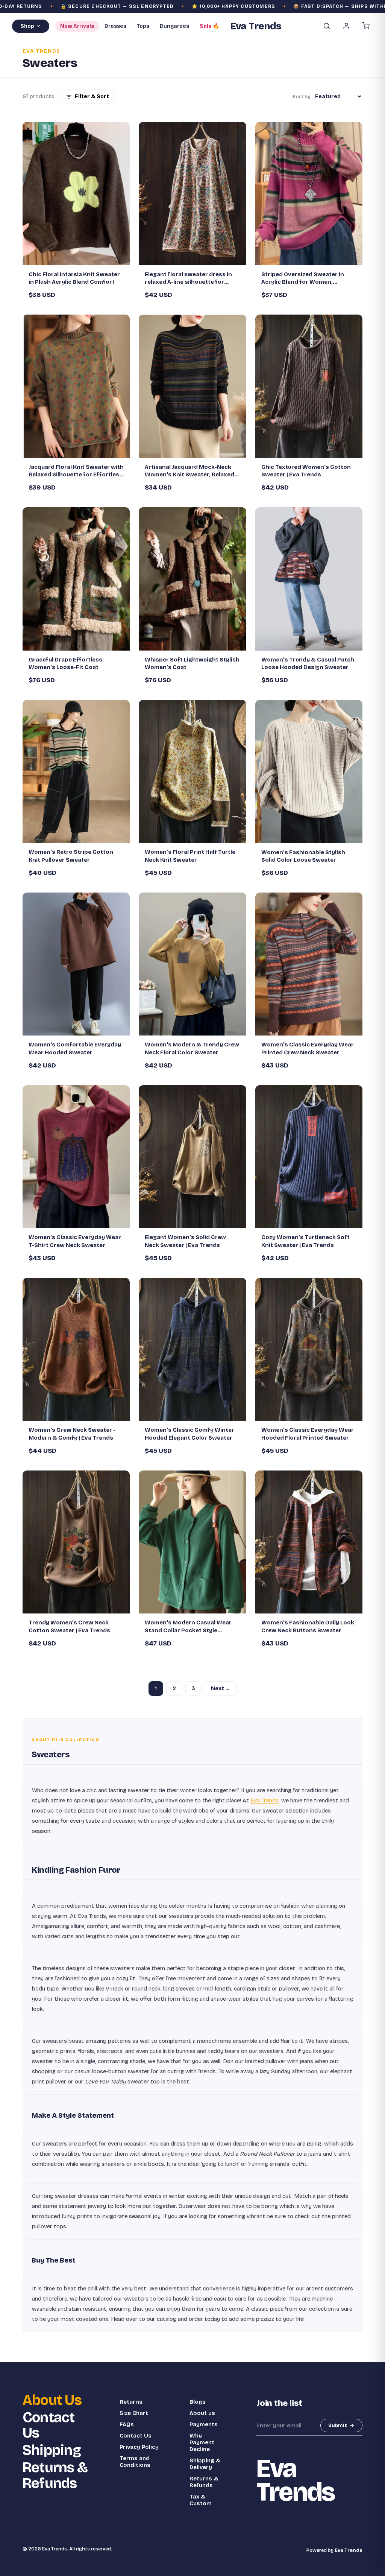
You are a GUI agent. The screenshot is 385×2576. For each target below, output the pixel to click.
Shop (27, 26)
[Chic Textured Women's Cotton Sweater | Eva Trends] (309, 386)
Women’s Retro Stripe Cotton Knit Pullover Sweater (71, 856)
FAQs (127, 2424)
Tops (143, 26)
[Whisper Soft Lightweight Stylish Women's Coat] (192, 579)
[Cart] (366, 26)
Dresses (115, 26)
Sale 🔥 (209, 26)
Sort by (301, 97)
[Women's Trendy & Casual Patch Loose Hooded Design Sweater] (309, 579)
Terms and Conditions (135, 2462)
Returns (131, 2402)
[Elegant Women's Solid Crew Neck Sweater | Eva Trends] (192, 1157)
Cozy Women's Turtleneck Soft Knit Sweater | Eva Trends (305, 1241)
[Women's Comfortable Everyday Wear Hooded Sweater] (76, 964)
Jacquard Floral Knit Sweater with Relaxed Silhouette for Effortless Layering (76, 471)
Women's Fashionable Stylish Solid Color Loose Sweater (303, 856)
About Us (52, 2400)
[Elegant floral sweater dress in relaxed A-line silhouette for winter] (192, 193)
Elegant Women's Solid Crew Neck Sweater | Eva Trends (185, 1241)
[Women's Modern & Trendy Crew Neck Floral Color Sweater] (192, 964)
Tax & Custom (201, 2500)
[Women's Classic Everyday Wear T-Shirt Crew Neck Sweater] (76, 1157)
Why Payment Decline (202, 2442)
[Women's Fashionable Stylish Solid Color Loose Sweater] (309, 771)
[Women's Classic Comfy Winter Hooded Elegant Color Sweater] (192, 1349)
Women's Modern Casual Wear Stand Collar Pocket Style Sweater (188, 1627)
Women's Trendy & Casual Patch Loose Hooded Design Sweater (308, 663)
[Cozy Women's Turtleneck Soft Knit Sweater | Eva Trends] (309, 1157)
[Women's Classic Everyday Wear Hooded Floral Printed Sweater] (309, 1349)
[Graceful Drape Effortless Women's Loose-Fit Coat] (76, 579)
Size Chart (134, 2413)
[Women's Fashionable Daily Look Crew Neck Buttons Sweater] (309, 1542)
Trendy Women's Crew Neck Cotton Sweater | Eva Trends (69, 1626)
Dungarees (174, 26)
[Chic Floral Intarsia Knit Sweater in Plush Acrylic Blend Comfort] (76, 193)
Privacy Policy (139, 2447)
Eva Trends (264, 1800)
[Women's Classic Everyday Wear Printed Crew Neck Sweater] (309, 964)
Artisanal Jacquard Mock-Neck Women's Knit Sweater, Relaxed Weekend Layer (189, 471)
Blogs (198, 2402)
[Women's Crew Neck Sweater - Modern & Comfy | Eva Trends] (76, 1349)
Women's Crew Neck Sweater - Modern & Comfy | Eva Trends (72, 1434)
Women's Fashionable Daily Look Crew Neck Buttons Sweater (308, 1626)
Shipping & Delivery (205, 2464)
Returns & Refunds (55, 2476)
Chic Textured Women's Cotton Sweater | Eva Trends (306, 471)
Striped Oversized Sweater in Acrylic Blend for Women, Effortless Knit (303, 278)
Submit (338, 2425)
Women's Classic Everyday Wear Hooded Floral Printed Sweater (308, 1434)
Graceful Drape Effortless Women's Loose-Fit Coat (65, 663)
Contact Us (49, 2425)
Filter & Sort (92, 97)
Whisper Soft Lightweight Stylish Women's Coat (192, 663)
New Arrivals (77, 26)
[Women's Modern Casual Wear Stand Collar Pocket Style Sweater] (192, 1542)
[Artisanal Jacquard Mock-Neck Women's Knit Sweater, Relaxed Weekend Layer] (192, 386)
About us (202, 2413)
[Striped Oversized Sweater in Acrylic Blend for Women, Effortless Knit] (309, 193)
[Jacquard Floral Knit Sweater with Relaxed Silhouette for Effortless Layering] (76, 386)
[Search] (327, 26)
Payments (204, 2424)
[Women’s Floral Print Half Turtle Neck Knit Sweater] (192, 771)
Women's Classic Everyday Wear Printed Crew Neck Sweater (308, 1048)
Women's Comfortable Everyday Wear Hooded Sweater (75, 1048)
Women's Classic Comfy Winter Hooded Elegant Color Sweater (189, 1434)
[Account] (346, 26)
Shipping (52, 2450)
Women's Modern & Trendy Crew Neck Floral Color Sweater (192, 1048)
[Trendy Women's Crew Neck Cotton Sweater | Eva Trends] (76, 1542)
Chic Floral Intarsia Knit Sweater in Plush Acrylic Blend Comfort (74, 278)
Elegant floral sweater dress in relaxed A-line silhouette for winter (188, 278)
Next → (221, 1689)
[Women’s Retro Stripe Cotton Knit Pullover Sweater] (76, 771)
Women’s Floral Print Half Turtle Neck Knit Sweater (190, 856)
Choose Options (80, 256)
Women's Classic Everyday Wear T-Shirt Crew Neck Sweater (75, 1241)
